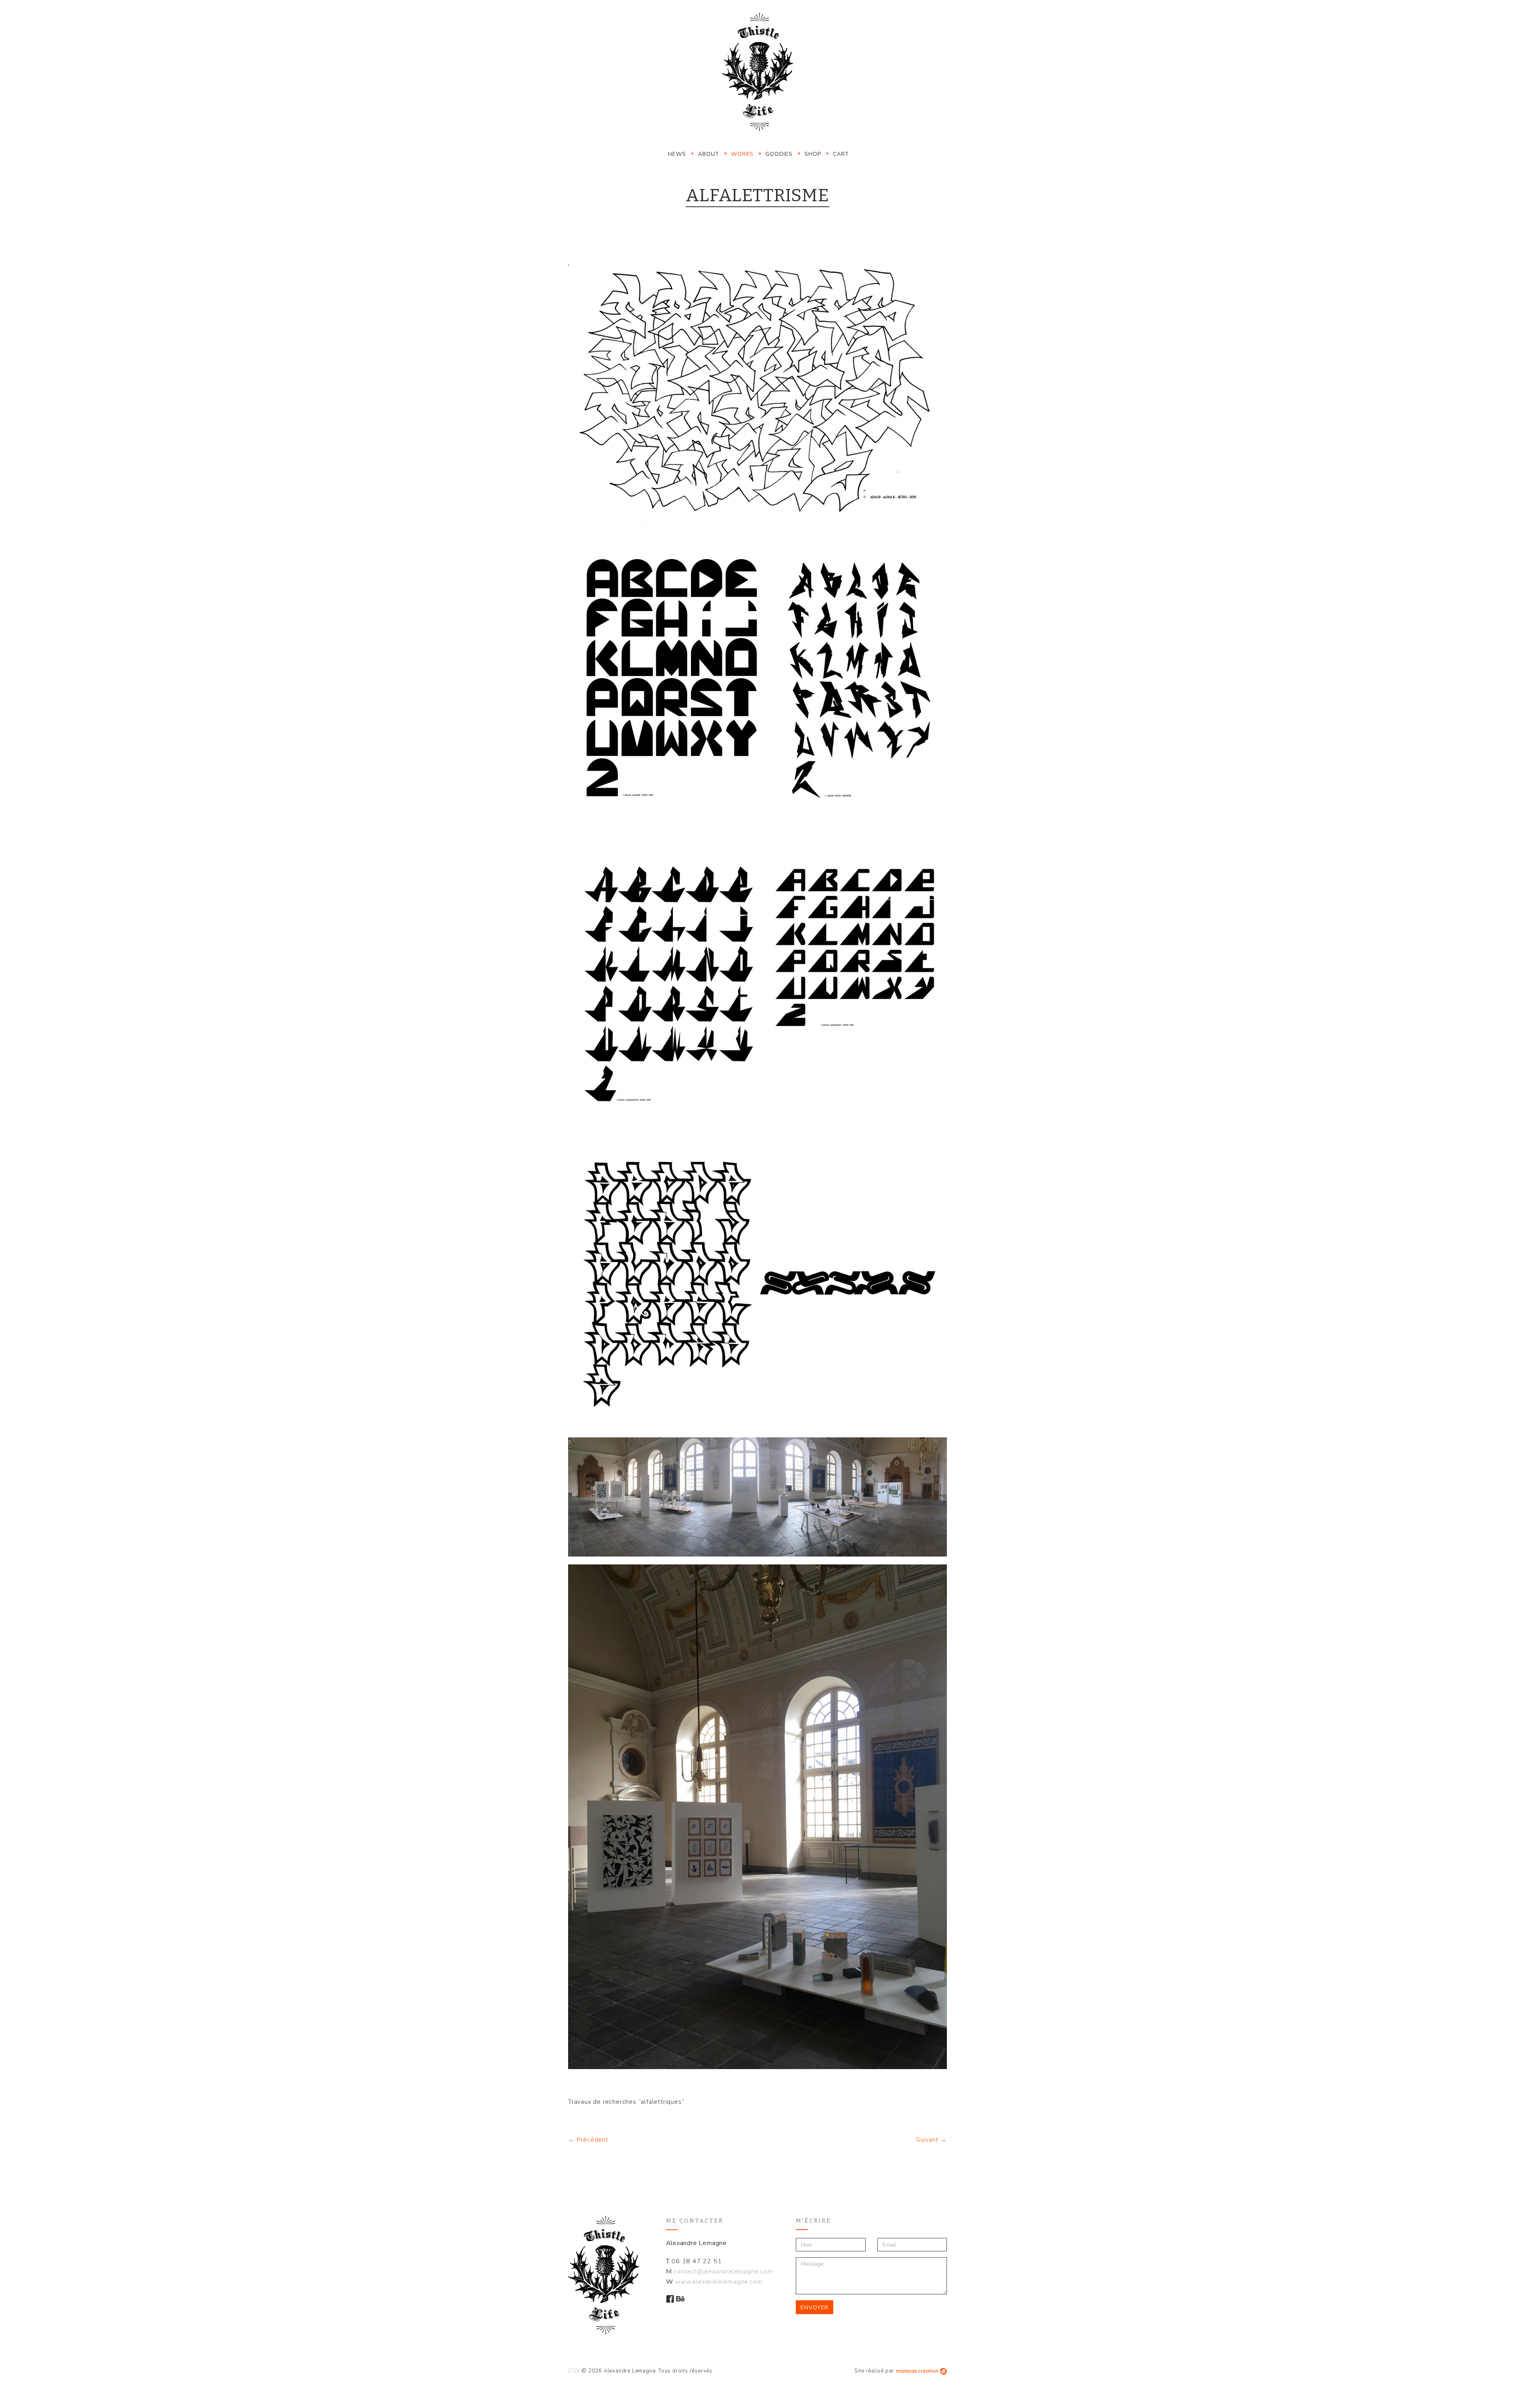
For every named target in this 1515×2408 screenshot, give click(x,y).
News (677, 154)
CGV (574, 2371)
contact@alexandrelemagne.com (723, 2271)
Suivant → (931, 2140)
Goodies (779, 154)
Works (742, 154)
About (709, 154)
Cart (841, 154)
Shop (813, 154)
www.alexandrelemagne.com (719, 2282)
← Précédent (588, 2140)
